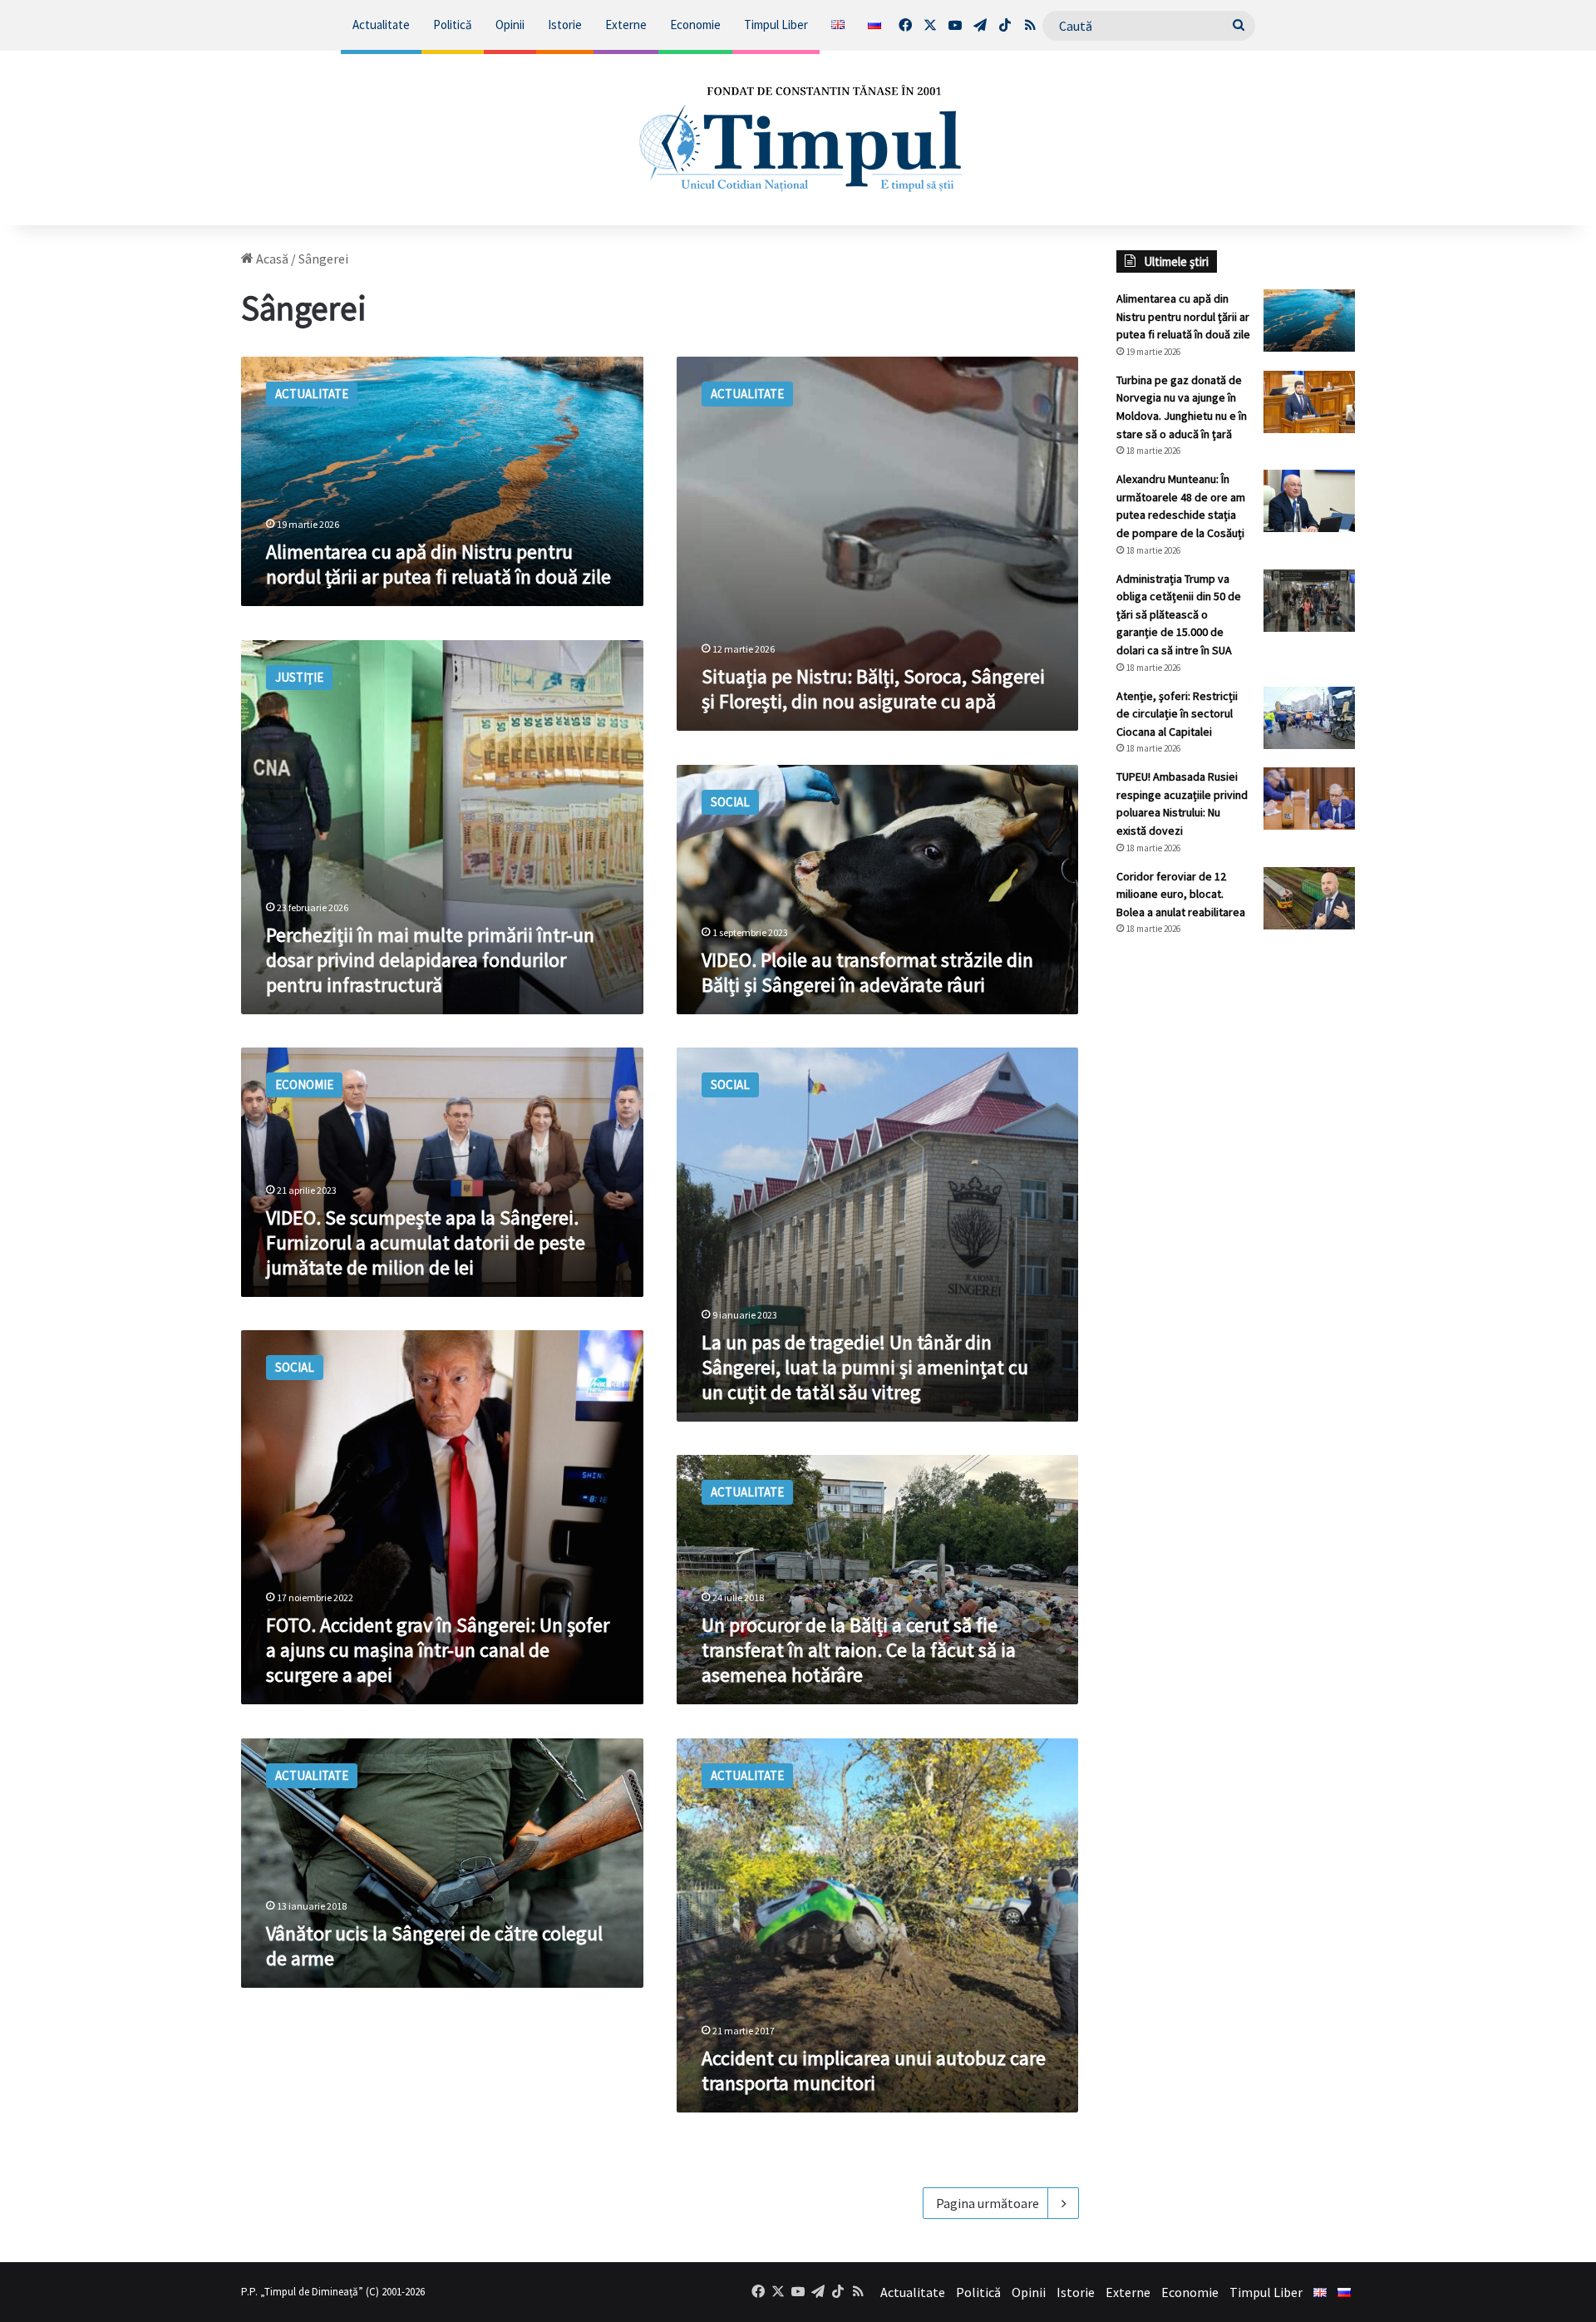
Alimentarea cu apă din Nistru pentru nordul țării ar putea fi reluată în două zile (438, 564)
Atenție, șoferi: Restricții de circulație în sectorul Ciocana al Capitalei (1177, 714)
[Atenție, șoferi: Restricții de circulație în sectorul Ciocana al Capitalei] (1309, 718)
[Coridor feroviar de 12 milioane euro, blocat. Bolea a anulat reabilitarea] (1309, 898)
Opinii (510, 25)
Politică (453, 25)
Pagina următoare (988, 2203)
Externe (626, 25)
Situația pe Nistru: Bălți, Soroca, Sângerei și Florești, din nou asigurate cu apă (873, 689)
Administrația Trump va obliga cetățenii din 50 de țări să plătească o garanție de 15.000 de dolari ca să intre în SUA (1179, 614)
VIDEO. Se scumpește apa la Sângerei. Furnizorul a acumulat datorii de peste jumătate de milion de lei (426, 1242)
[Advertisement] (1236, 1227)
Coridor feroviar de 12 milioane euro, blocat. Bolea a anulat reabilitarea (1181, 894)
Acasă (271, 259)
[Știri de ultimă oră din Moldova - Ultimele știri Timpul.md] (798, 138)
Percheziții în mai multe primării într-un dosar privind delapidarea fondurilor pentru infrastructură (430, 960)
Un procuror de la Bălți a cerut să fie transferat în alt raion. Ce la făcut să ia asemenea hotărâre (859, 1650)
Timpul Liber (776, 25)
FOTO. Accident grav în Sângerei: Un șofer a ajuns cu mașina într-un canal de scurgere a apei (438, 1650)
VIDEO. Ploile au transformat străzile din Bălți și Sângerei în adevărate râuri (867, 972)
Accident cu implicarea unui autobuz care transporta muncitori (874, 2071)
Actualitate (381, 25)
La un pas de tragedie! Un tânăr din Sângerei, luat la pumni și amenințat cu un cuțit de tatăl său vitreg (865, 1367)
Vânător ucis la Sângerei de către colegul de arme (434, 1946)
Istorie (565, 25)
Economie (695, 25)
